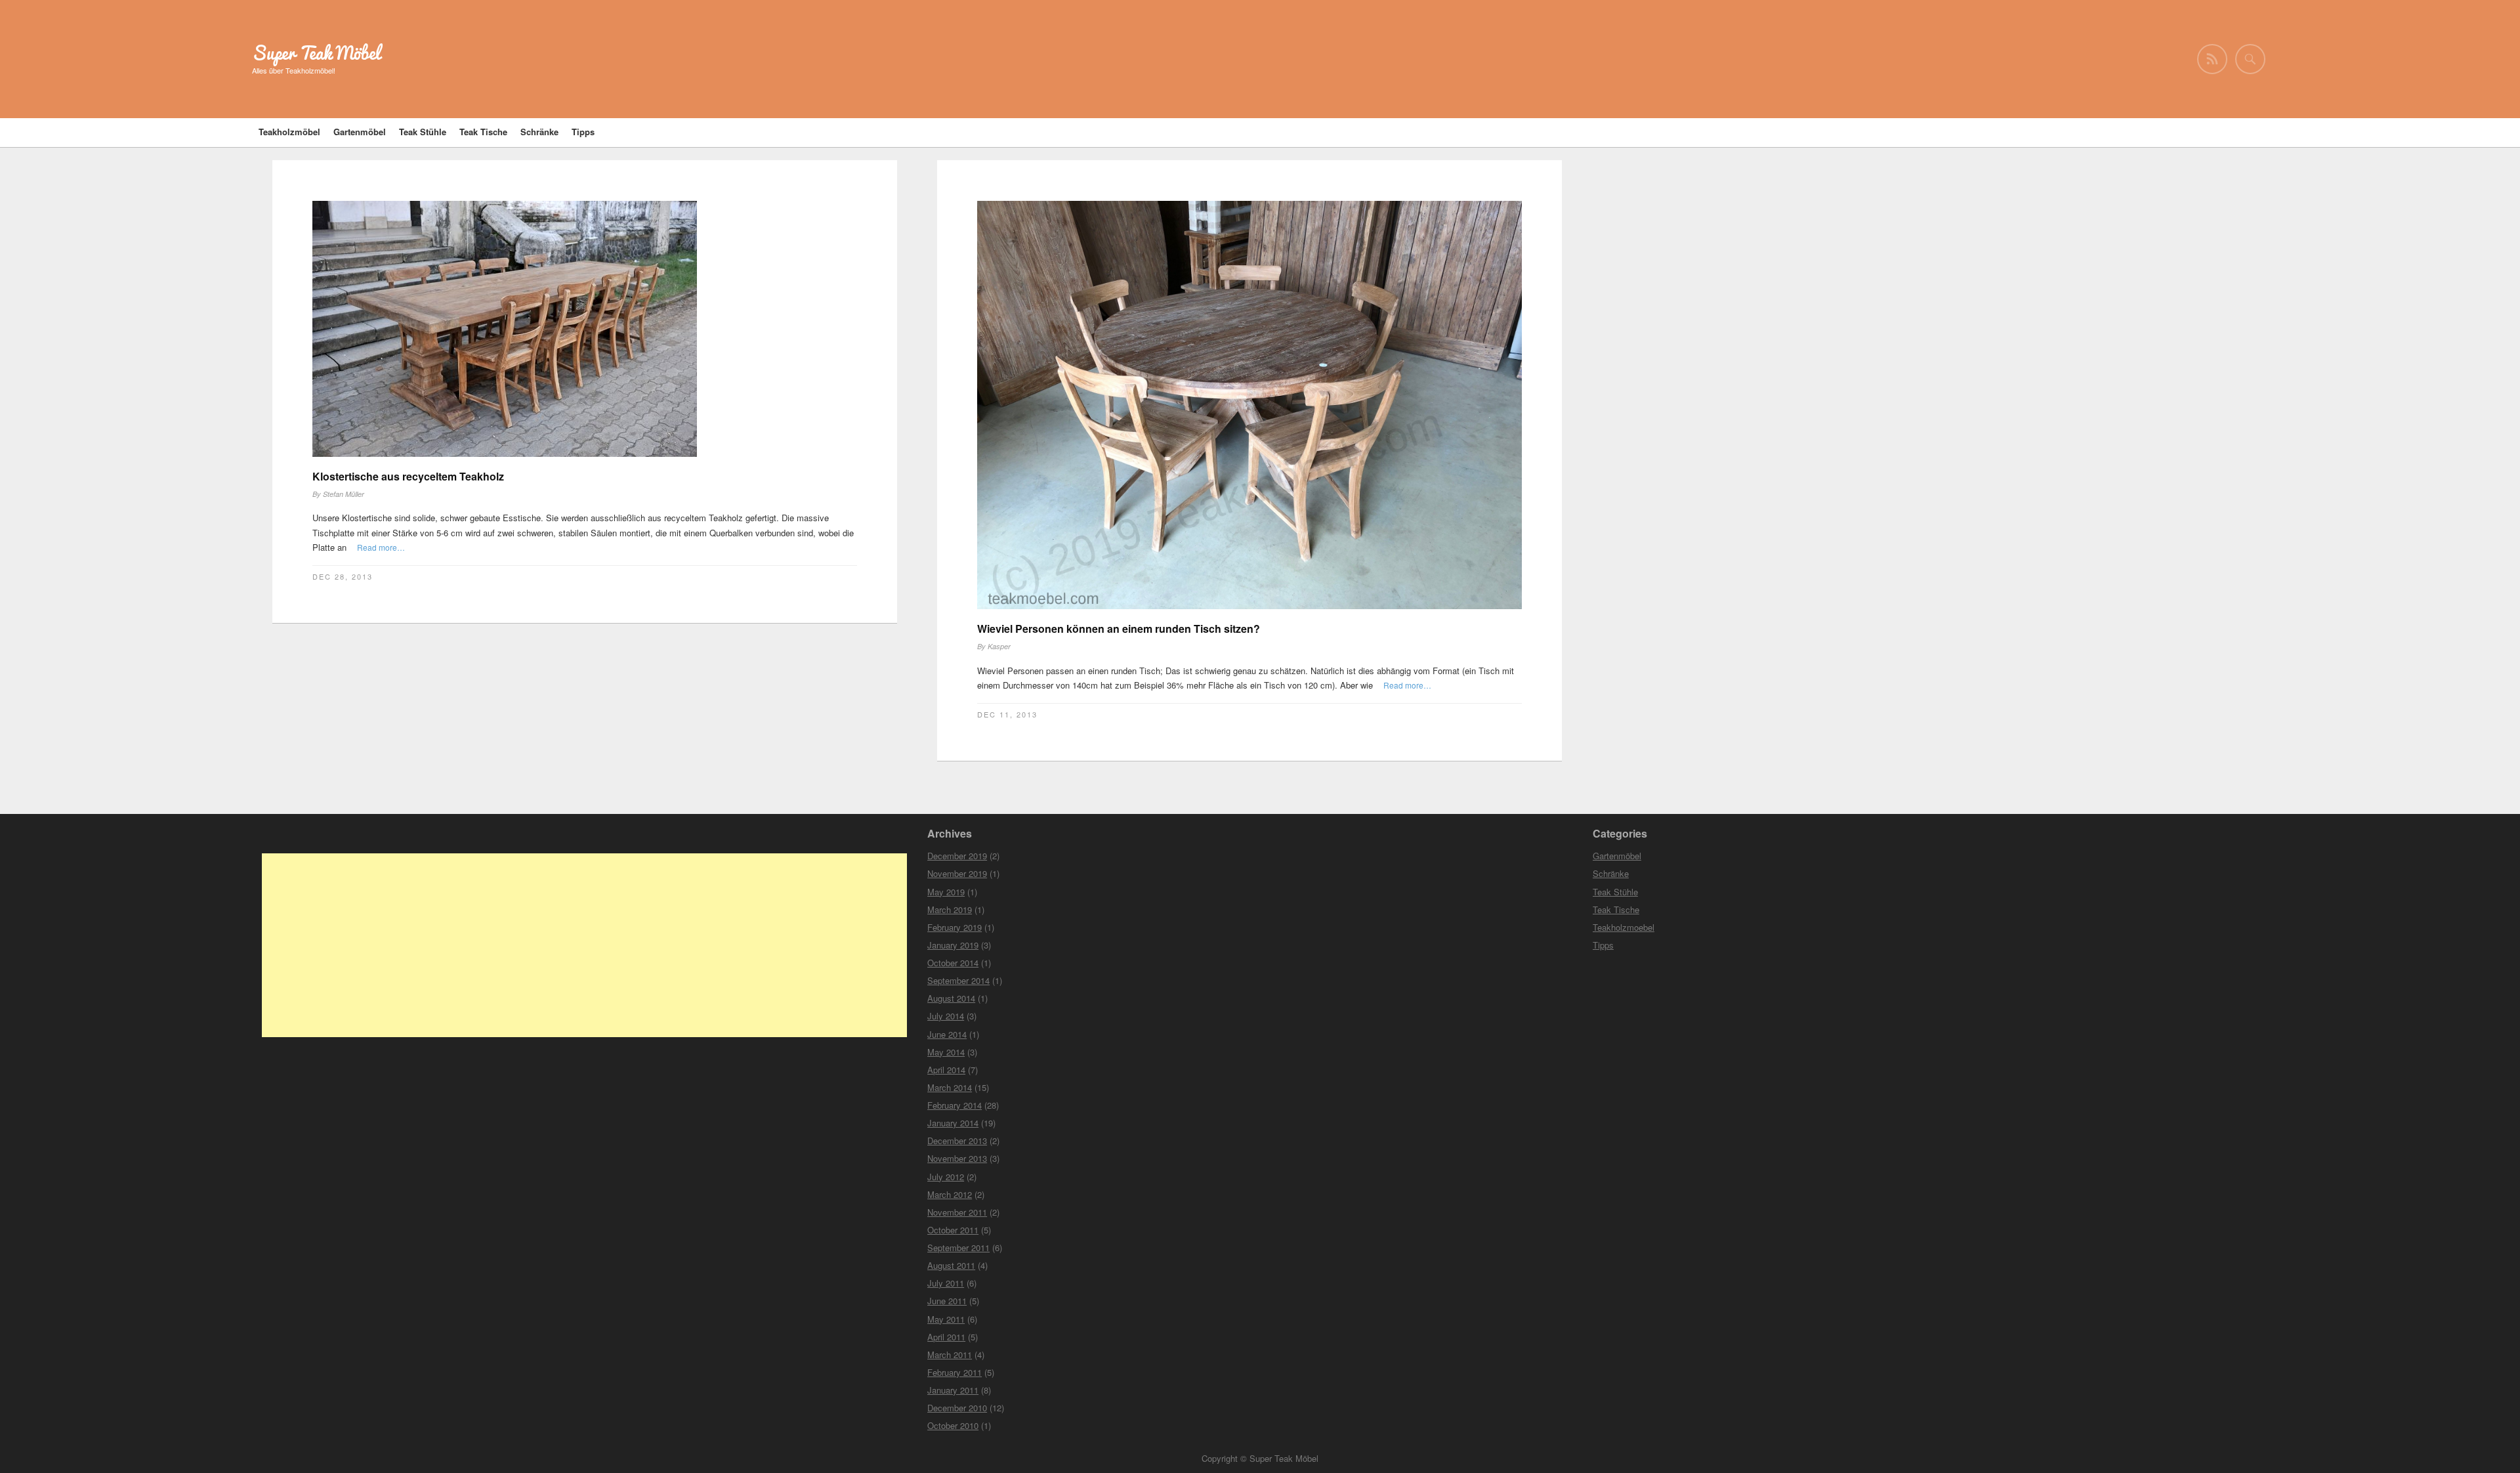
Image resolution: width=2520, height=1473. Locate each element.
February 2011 (955, 1372)
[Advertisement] (584, 945)
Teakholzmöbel (289, 132)
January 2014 (953, 1123)
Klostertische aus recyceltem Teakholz (408, 476)
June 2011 (947, 1301)
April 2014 (946, 1070)
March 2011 (950, 1355)
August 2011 (951, 1265)
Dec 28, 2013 (343, 576)
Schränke (539, 132)
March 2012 (950, 1194)
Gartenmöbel (360, 132)
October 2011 (953, 1230)
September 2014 (958, 980)
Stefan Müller (344, 494)
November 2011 (957, 1212)
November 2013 (957, 1158)
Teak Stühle (423, 132)
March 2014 (950, 1087)
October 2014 (953, 963)
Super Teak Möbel (316, 53)
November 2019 (957, 873)
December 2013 (957, 1141)
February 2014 (955, 1105)
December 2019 (957, 856)
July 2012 (946, 1177)
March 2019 (950, 909)
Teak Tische (483, 132)
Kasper (999, 646)
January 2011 (953, 1390)
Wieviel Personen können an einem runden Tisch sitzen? (1119, 629)
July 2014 (946, 1016)
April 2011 (946, 1337)
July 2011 (946, 1283)
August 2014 (951, 998)
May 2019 (946, 892)
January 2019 (953, 945)
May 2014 (946, 1052)
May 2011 (946, 1319)
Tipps (583, 132)
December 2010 (957, 1408)
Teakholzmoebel (1624, 927)
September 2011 (958, 1248)
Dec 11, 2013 (1007, 714)
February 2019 (955, 927)
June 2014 (947, 1034)
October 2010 (953, 1425)
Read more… (381, 547)
